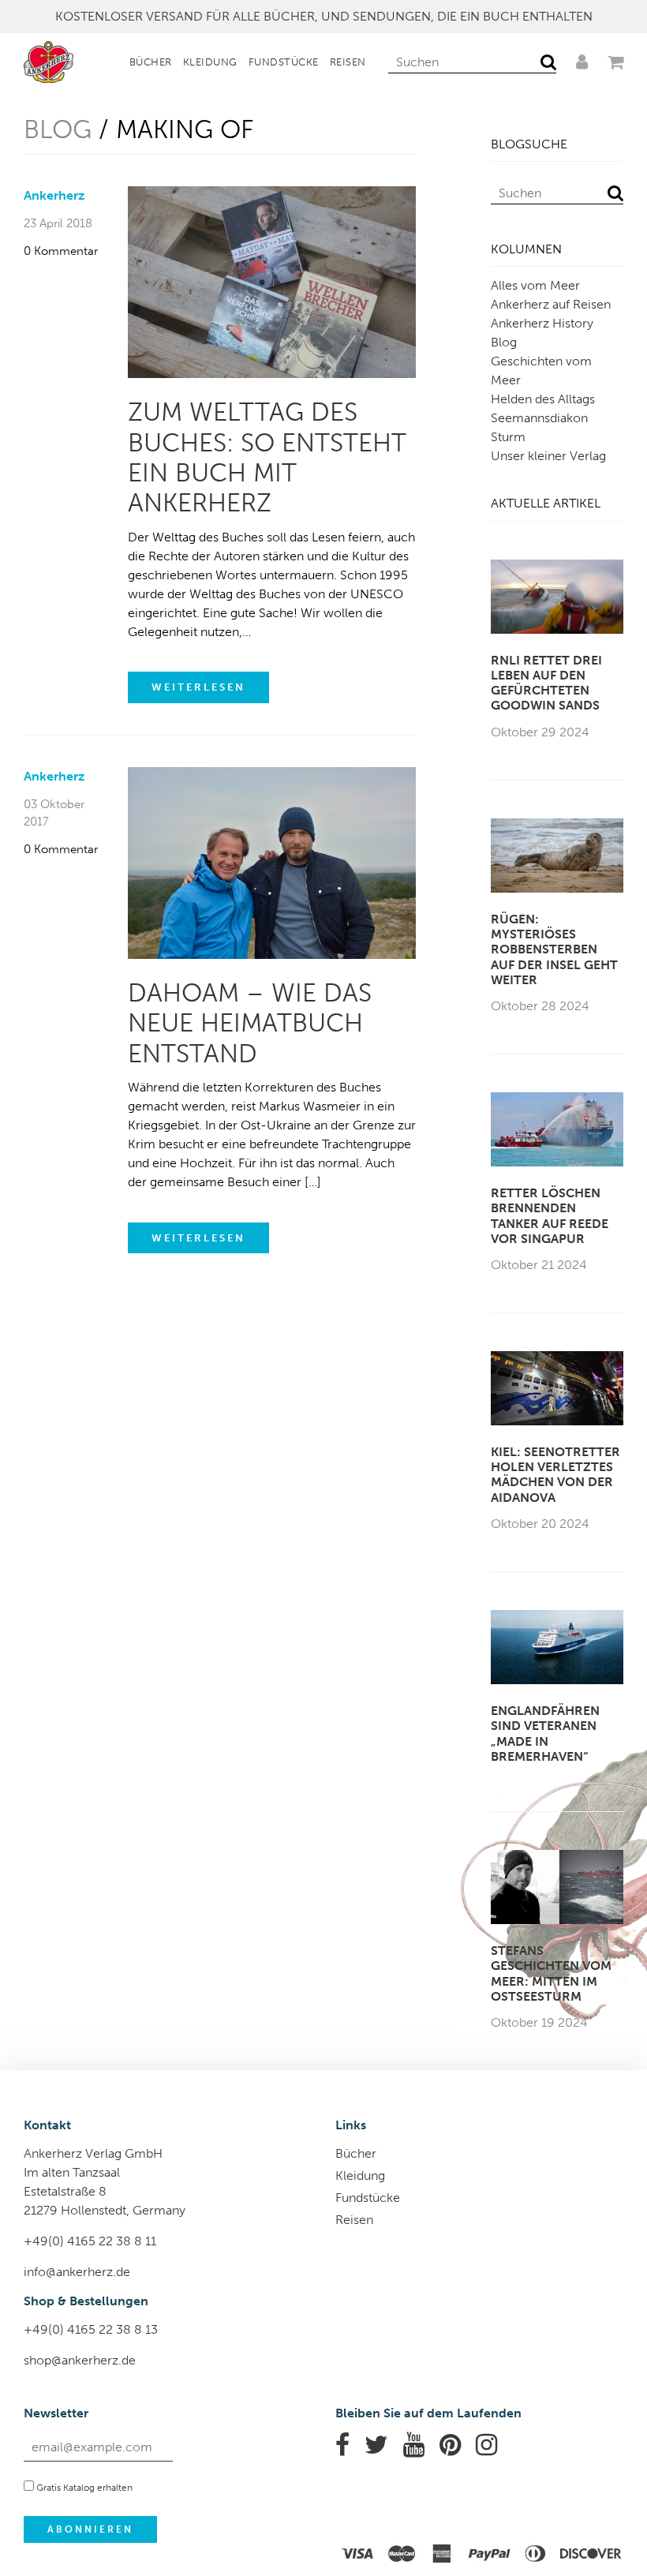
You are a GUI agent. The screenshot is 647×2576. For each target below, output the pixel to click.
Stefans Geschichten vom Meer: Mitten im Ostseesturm (551, 1973)
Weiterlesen (198, 687)
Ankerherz (54, 195)
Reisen (348, 62)
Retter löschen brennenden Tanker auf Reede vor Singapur (550, 1216)
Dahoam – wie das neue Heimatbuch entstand (250, 1023)
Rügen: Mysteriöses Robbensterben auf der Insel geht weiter (554, 949)
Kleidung (210, 62)
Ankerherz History (542, 323)
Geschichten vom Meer (541, 371)
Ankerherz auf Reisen (551, 304)
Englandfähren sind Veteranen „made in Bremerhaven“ (545, 1734)
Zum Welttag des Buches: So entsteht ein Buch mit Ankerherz (267, 457)
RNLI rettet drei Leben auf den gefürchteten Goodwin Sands (546, 683)
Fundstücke (284, 62)
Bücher (151, 62)
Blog (58, 129)
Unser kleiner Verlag (548, 456)
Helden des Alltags (543, 399)
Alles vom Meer (535, 285)
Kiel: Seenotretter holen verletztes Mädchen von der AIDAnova (555, 1475)
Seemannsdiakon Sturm (539, 427)
